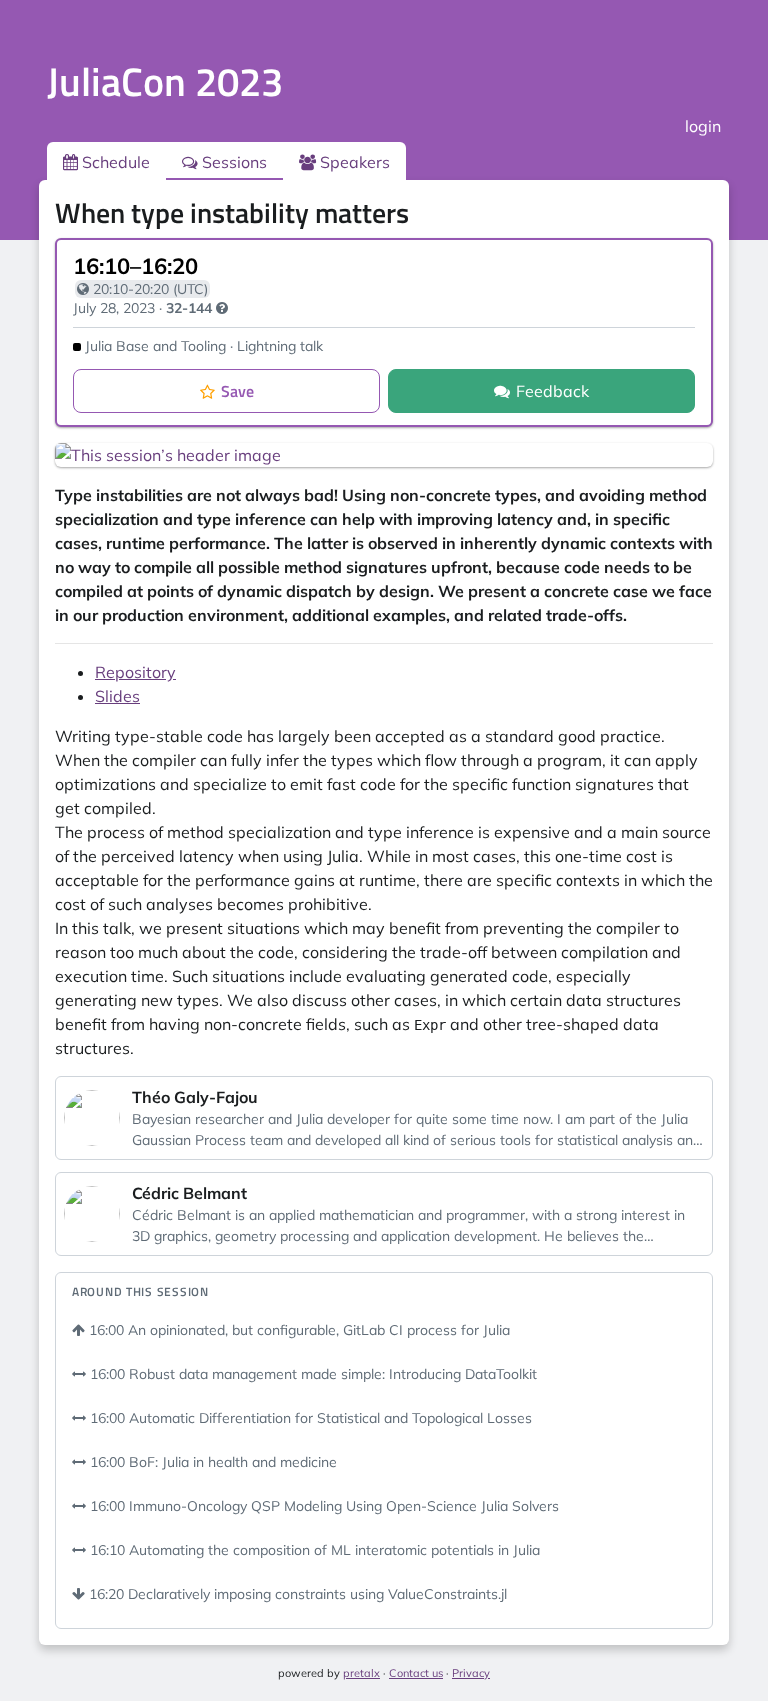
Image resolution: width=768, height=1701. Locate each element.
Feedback (552, 391)
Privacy (471, 1673)
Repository (135, 672)
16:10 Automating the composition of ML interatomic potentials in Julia (313, 1550)
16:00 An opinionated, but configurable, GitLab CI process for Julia (297, 1330)
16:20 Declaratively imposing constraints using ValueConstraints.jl (296, 1594)
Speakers (353, 162)
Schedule (114, 162)
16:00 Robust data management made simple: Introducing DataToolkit (311, 1374)
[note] (222, 308)
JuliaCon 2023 (165, 81)
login (703, 126)
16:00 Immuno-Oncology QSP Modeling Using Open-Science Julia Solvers (322, 1506)
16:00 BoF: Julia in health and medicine (211, 1462)
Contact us (416, 1673)
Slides (117, 696)
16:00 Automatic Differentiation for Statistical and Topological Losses (309, 1418)
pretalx (361, 1673)
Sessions (232, 162)
